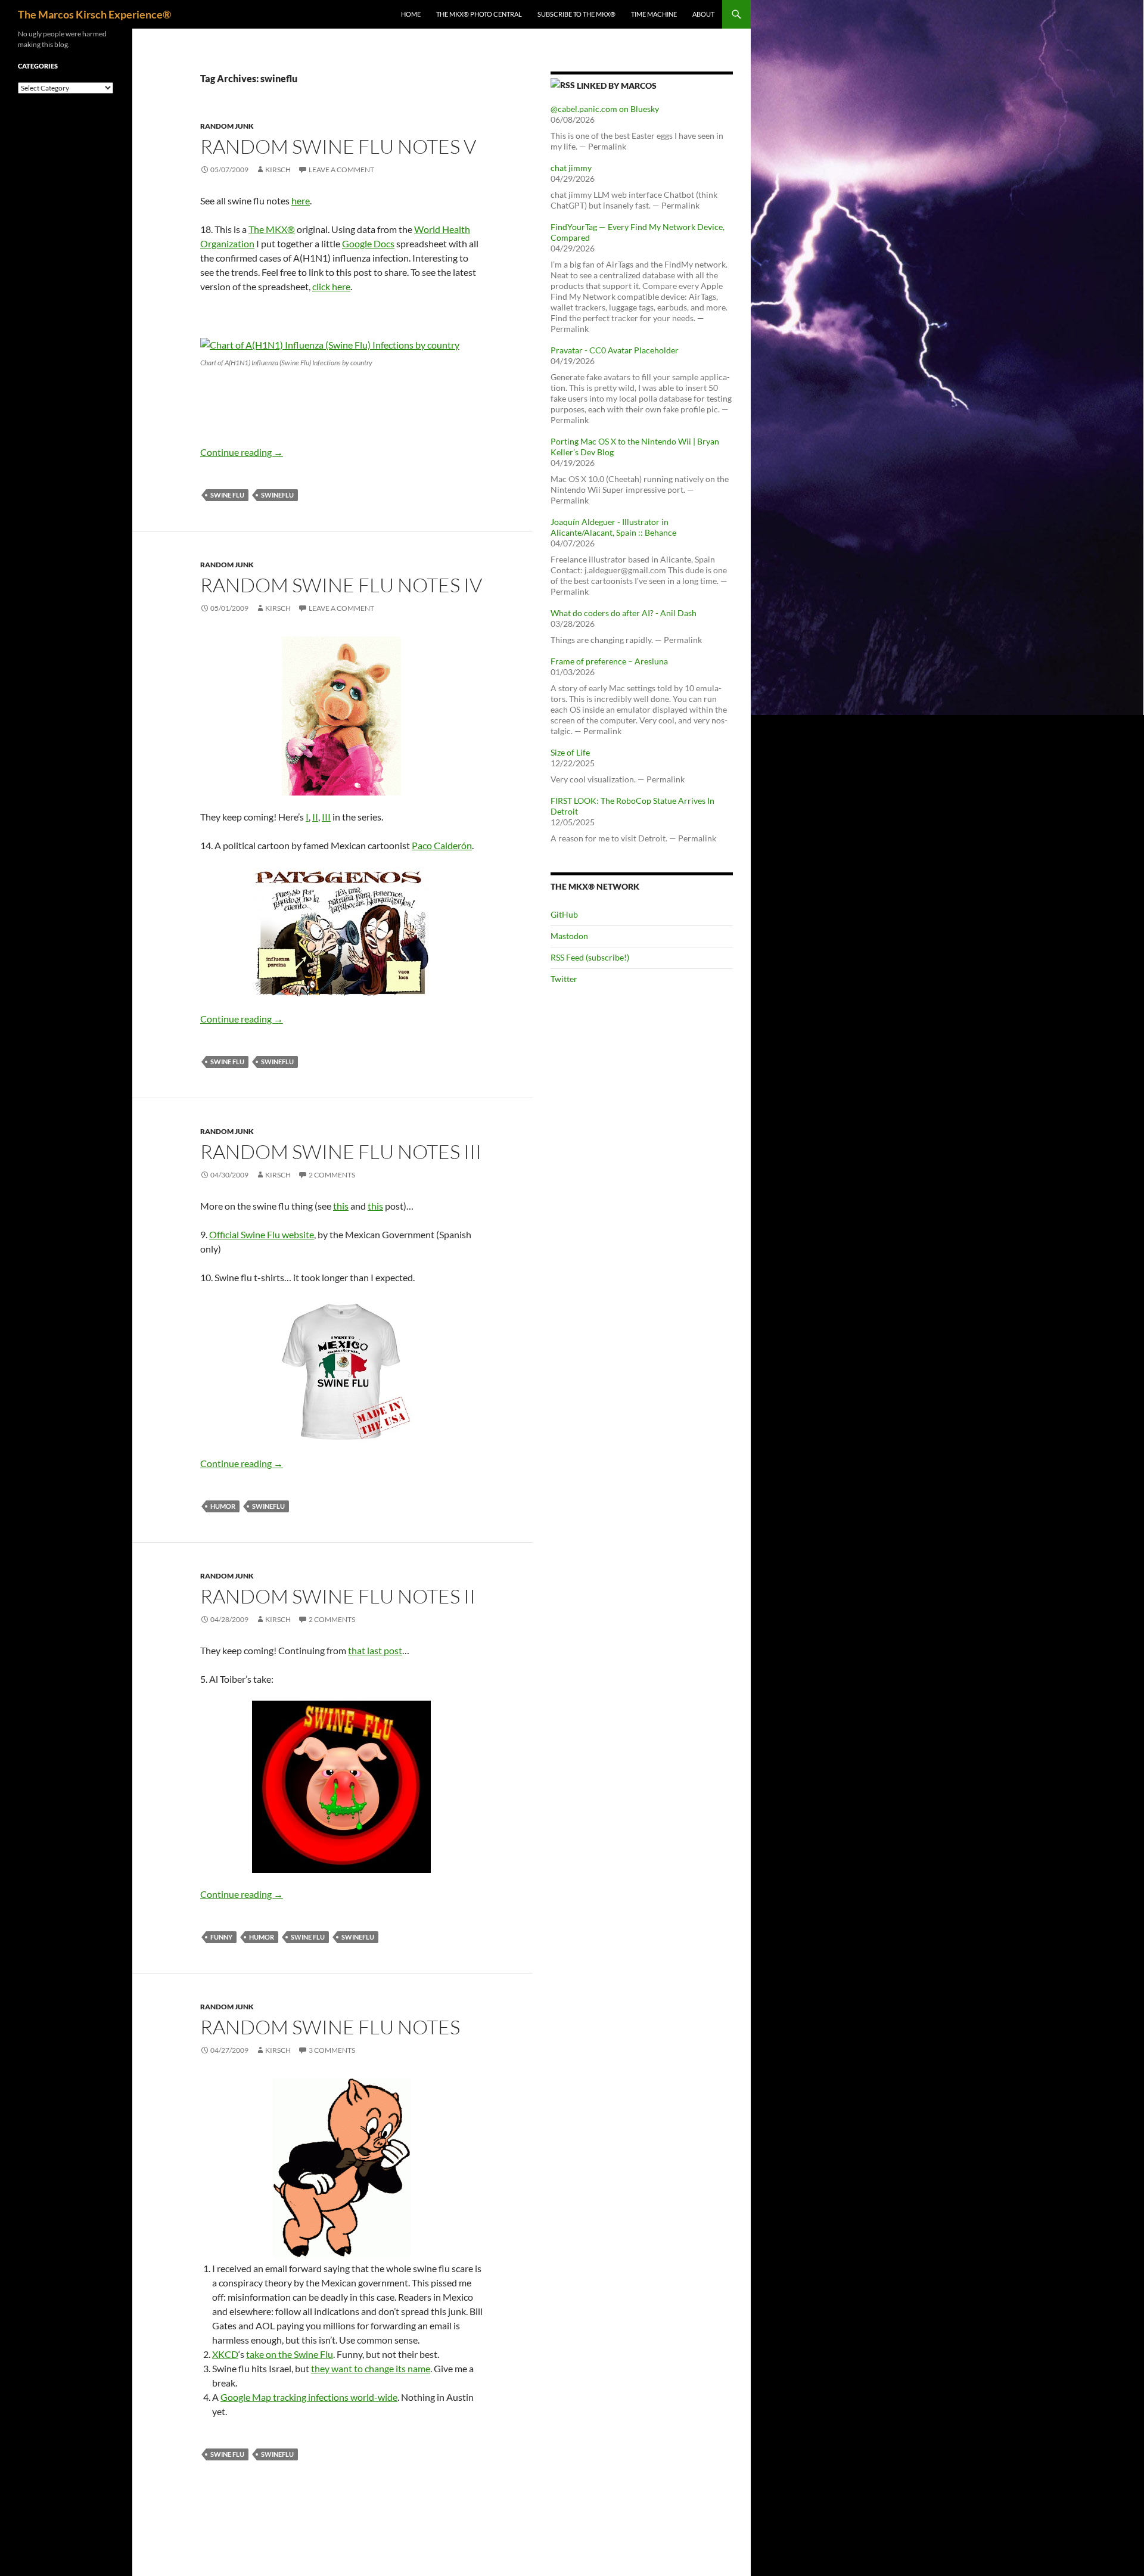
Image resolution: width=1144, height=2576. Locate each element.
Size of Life (570, 752)
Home (411, 14)
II (315, 817)
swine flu (227, 495)
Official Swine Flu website (262, 1234)
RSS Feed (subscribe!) (590, 957)
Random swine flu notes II (338, 1596)
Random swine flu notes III (341, 1152)
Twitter (564, 979)
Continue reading (242, 452)
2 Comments (332, 1175)
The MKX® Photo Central (479, 14)
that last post (375, 1650)
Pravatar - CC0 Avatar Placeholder (615, 350)
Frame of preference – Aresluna (609, 661)
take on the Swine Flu (290, 2354)
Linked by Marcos (617, 86)
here (301, 201)
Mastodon (569, 936)
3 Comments (332, 2050)
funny (221, 1937)
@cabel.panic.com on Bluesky (605, 109)
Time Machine (654, 14)
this (341, 1206)
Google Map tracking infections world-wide (309, 2397)
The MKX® (272, 229)
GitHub (564, 914)
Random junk (227, 126)
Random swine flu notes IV (341, 585)
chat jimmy (571, 168)
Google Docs (368, 243)
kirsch (278, 170)
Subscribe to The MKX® (576, 14)
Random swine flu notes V (338, 146)
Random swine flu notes (330, 2027)
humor (223, 1506)
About (703, 14)
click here (331, 286)
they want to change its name (371, 2368)
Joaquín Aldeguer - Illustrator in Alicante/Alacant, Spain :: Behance (613, 527)
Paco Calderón (442, 845)
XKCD (225, 2354)
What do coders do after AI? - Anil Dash (624, 613)
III (326, 817)
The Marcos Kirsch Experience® (94, 14)
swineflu (277, 495)
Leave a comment (341, 170)
